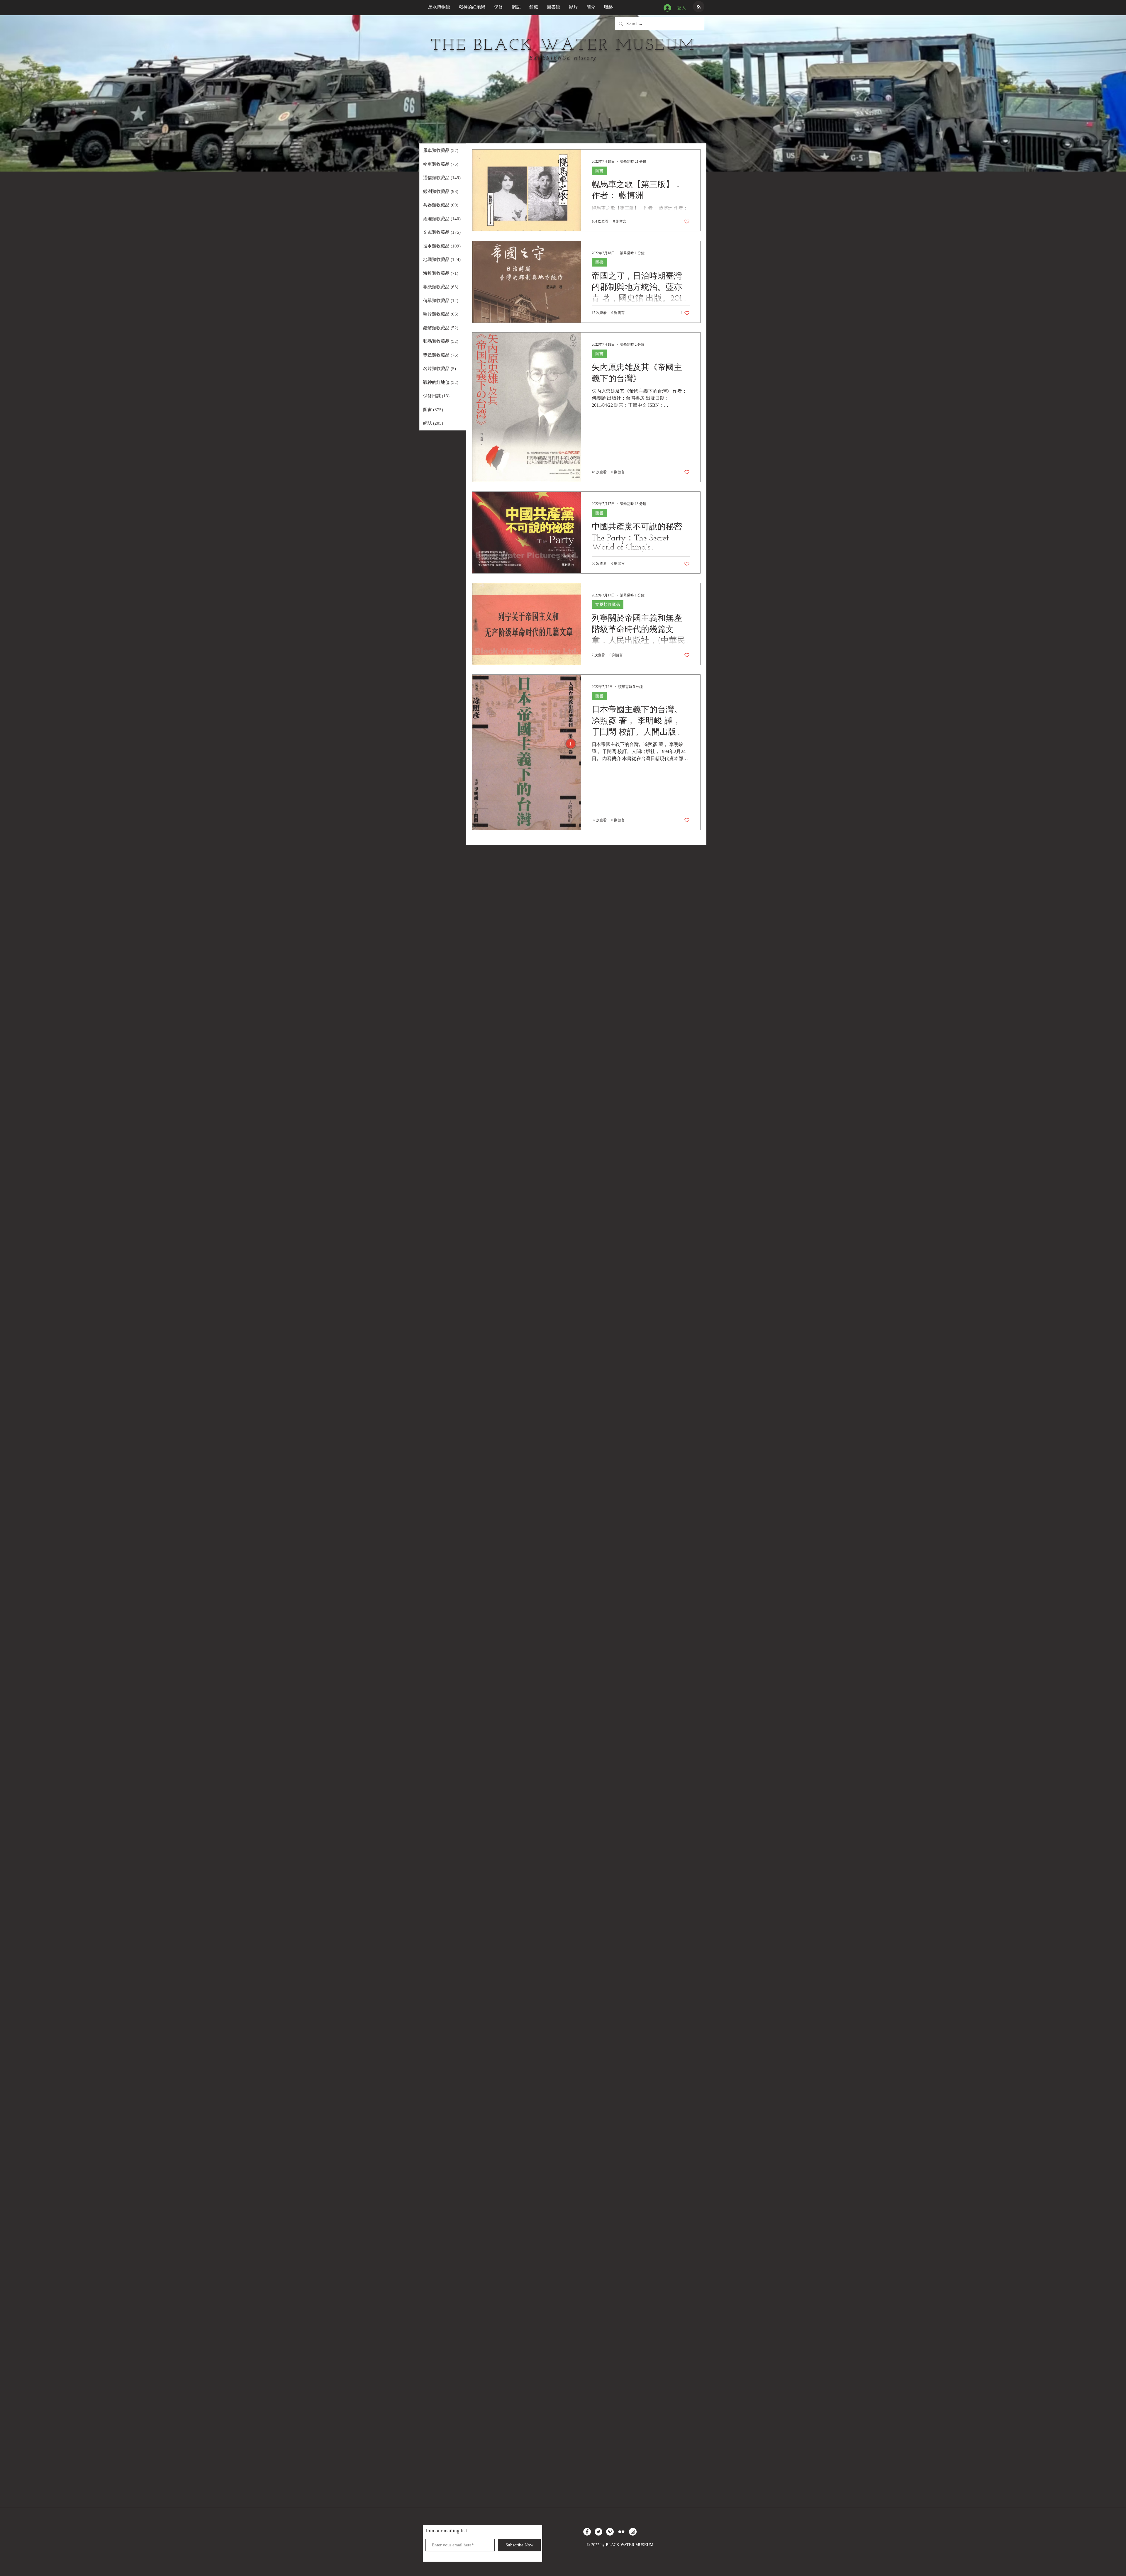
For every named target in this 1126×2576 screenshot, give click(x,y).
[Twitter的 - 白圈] (598, 2532)
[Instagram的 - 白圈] (633, 2532)
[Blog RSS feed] (699, 7)
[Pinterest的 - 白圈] (610, 2532)
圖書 (599, 171)
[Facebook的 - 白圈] (587, 2532)
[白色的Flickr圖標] (621, 2532)
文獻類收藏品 (608, 604)
